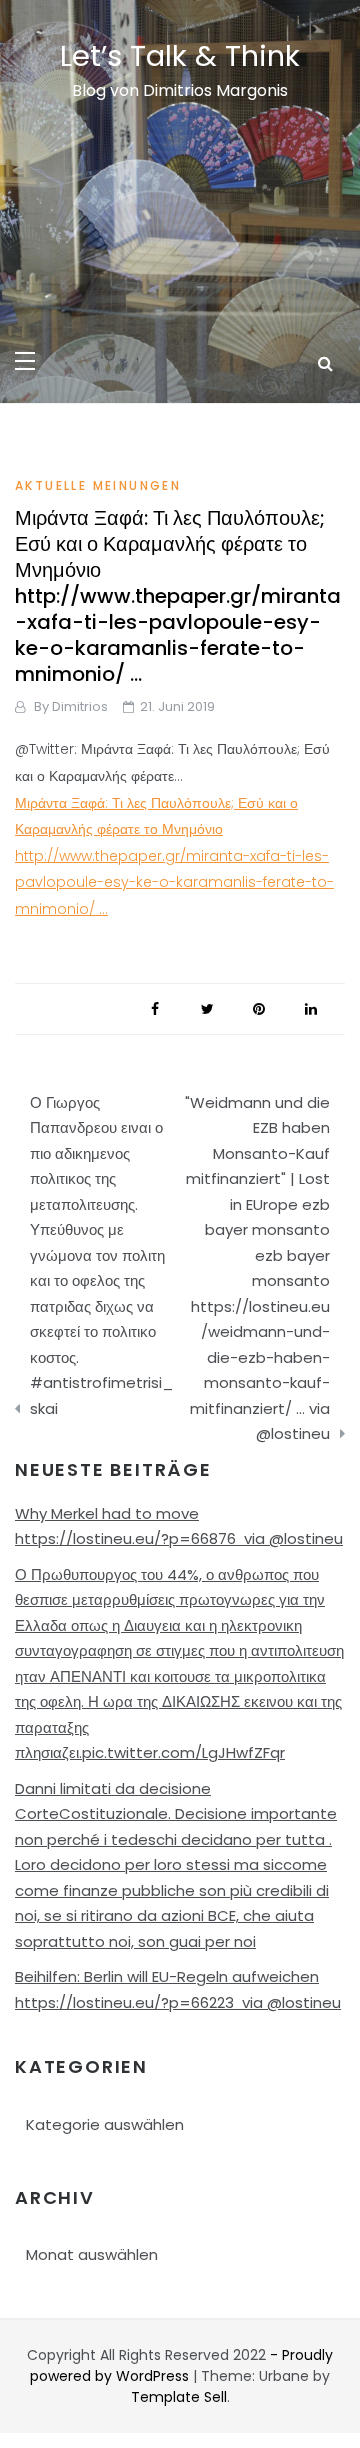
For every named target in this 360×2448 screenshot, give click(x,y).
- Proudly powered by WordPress (181, 2365)
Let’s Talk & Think (180, 56)
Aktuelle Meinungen (98, 485)
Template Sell (179, 2397)
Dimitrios (80, 706)
